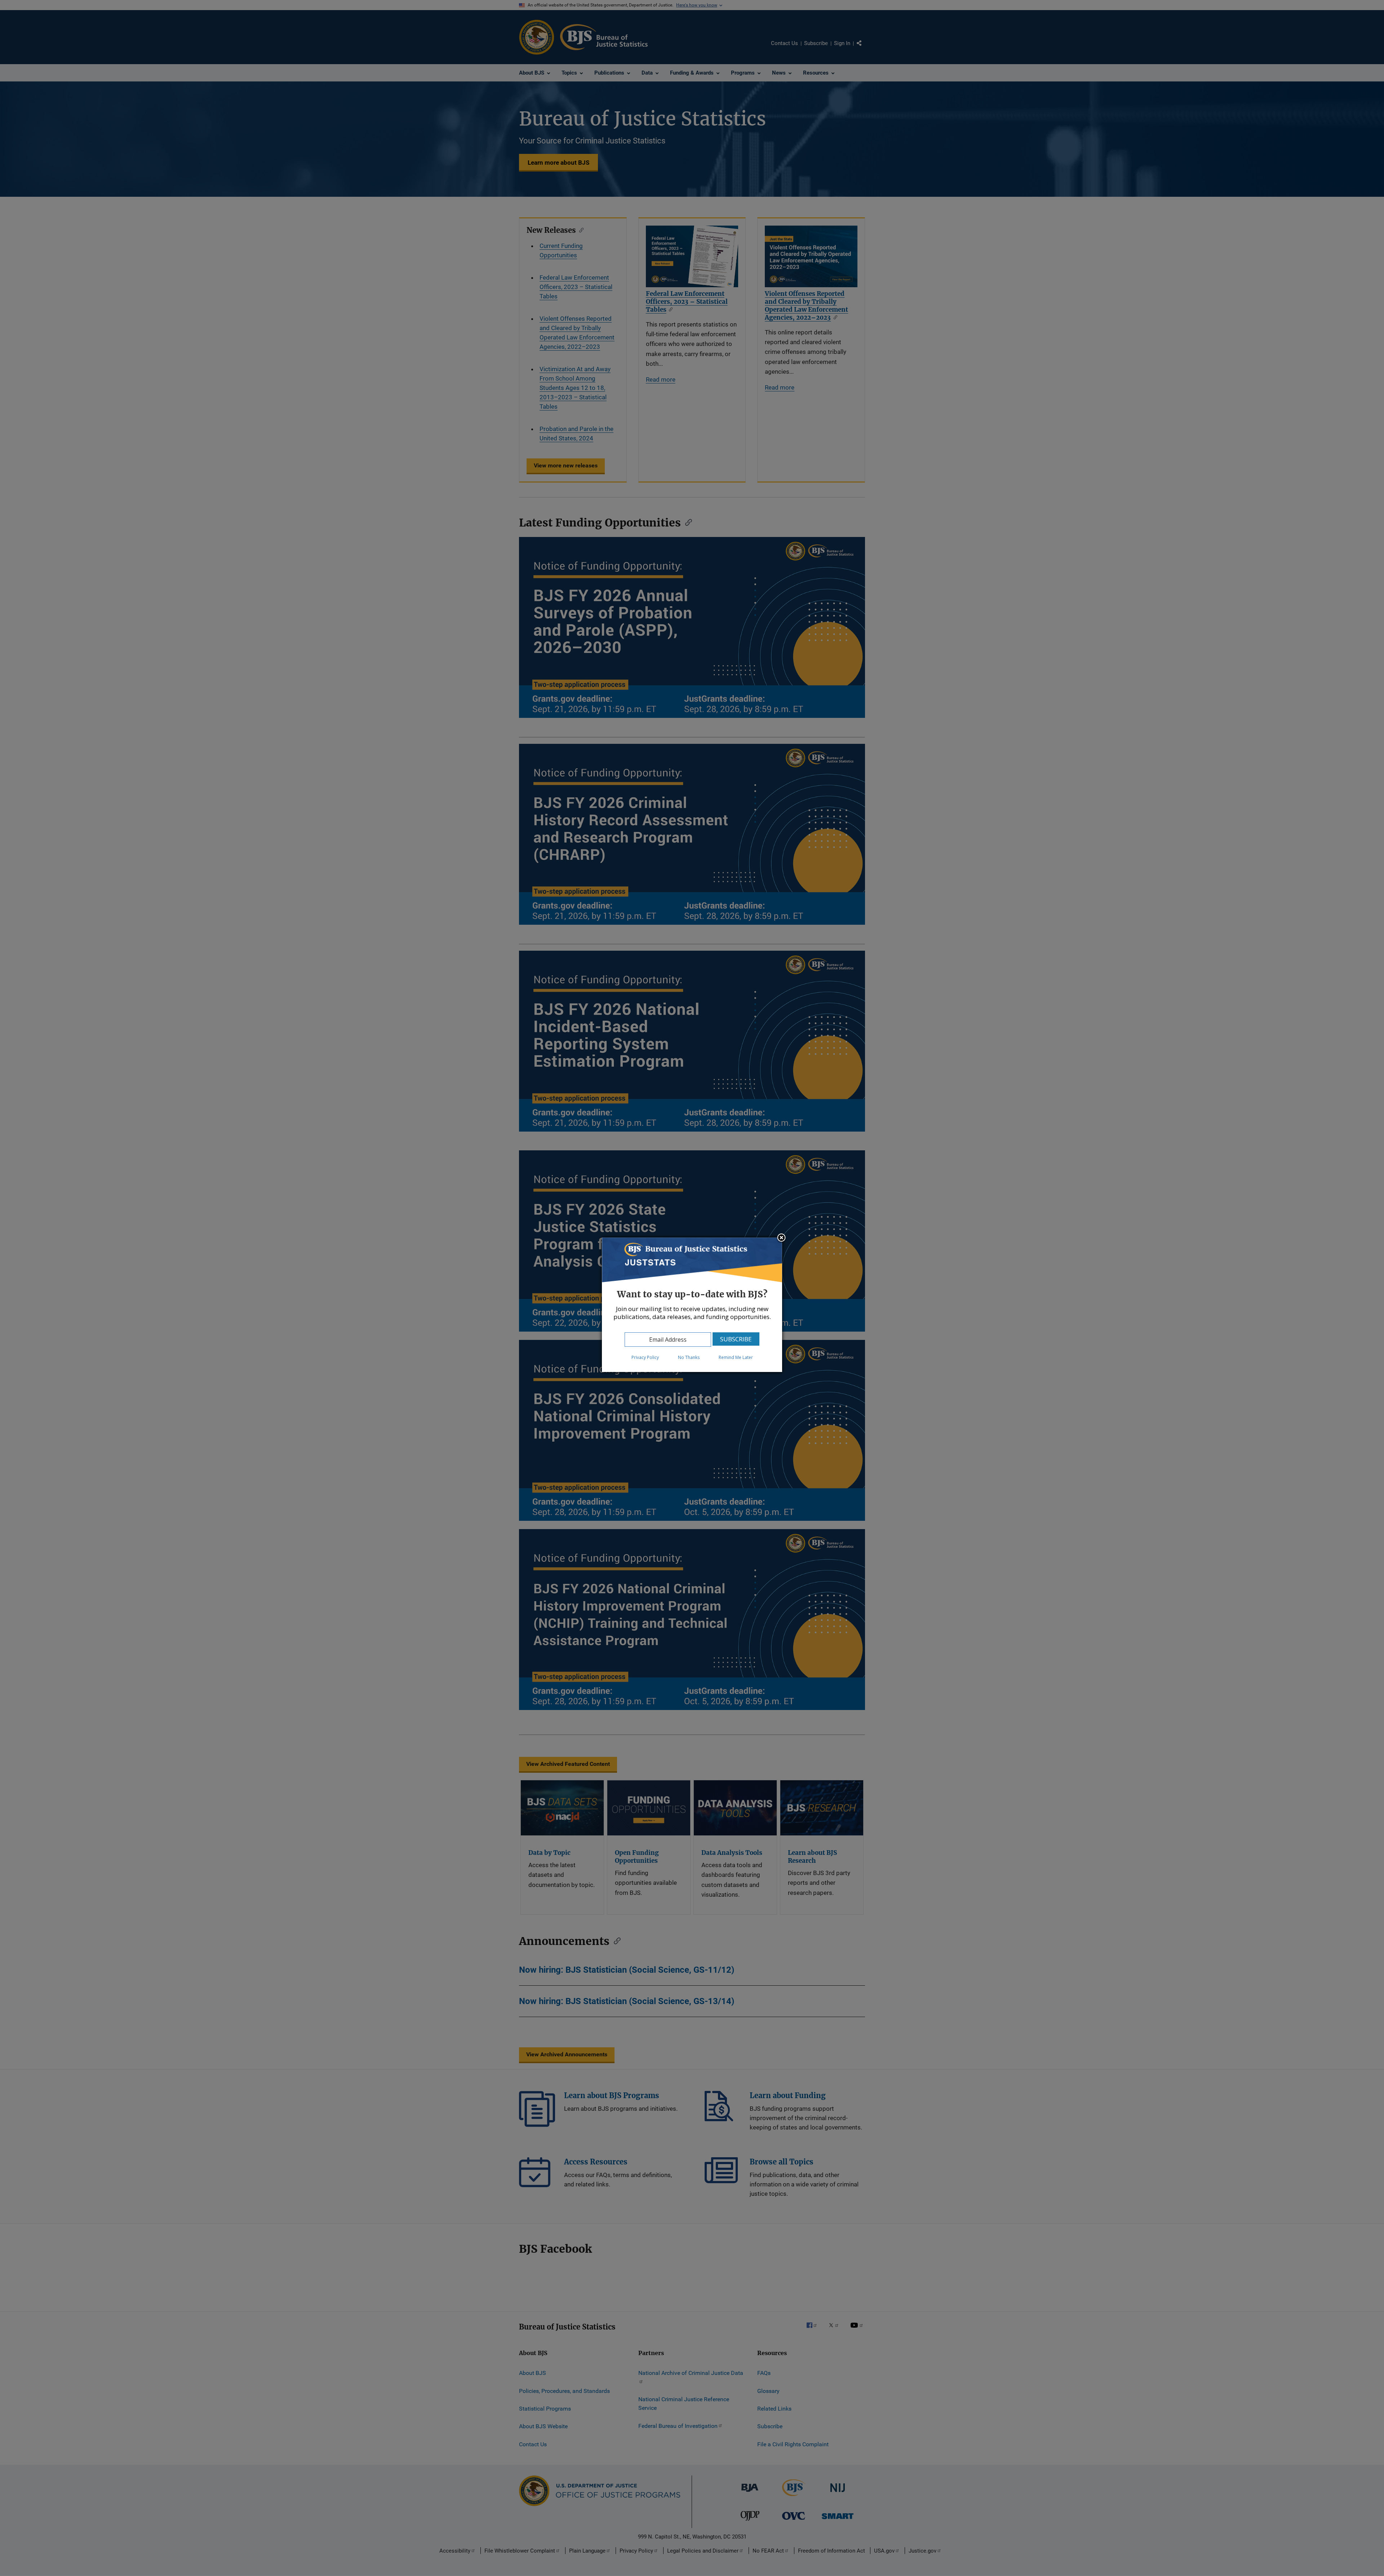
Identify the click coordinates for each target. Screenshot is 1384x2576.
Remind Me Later (736, 1357)
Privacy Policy (645, 1357)
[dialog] (692, 1305)
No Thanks (689, 1357)
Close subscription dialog (781, 1238)
